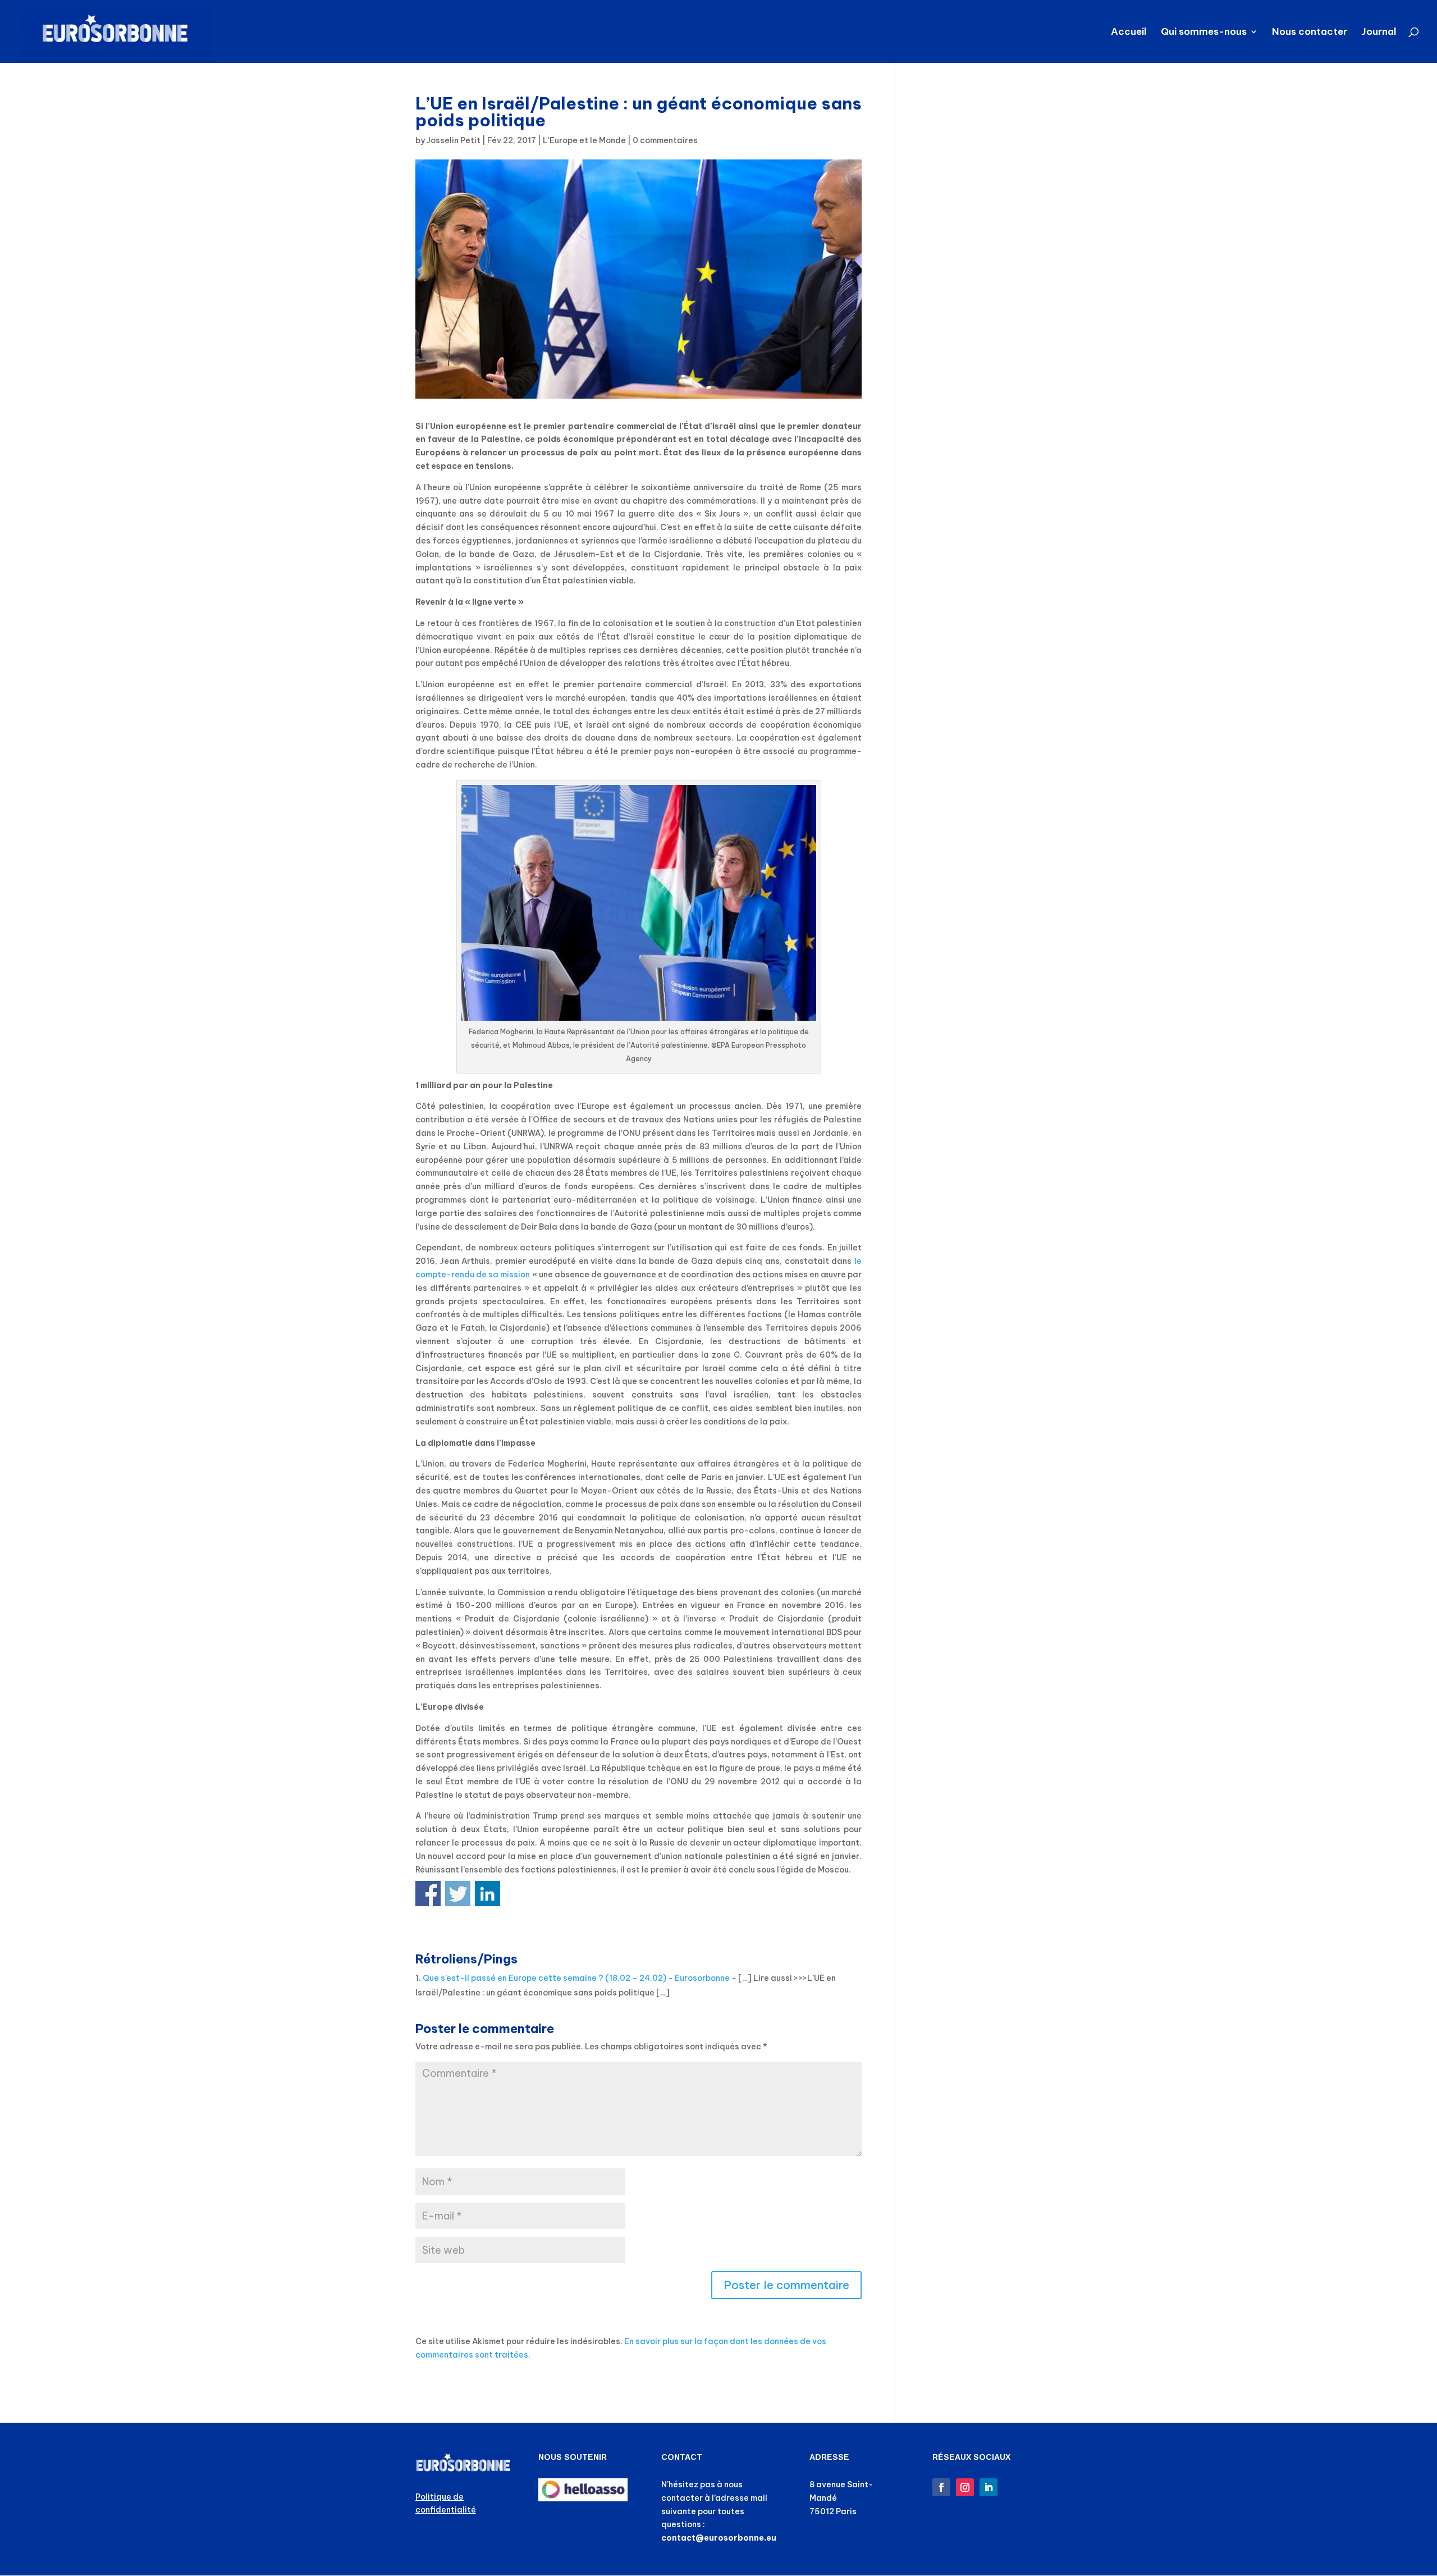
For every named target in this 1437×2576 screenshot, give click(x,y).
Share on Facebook (428, 1894)
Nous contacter (1310, 33)
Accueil (1129, 33)
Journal (1379, 33)
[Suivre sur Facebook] (941, 2487)
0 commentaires (665, 140)
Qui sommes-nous (1204, 33)
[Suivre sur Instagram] (965, 2487)
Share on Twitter (458, 1894)
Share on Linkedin (488, 1894)
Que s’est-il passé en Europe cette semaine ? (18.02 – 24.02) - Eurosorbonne (576, 1978)
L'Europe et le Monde (584, 140)
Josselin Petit (454, 140)
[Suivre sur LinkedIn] (988, 2487)
